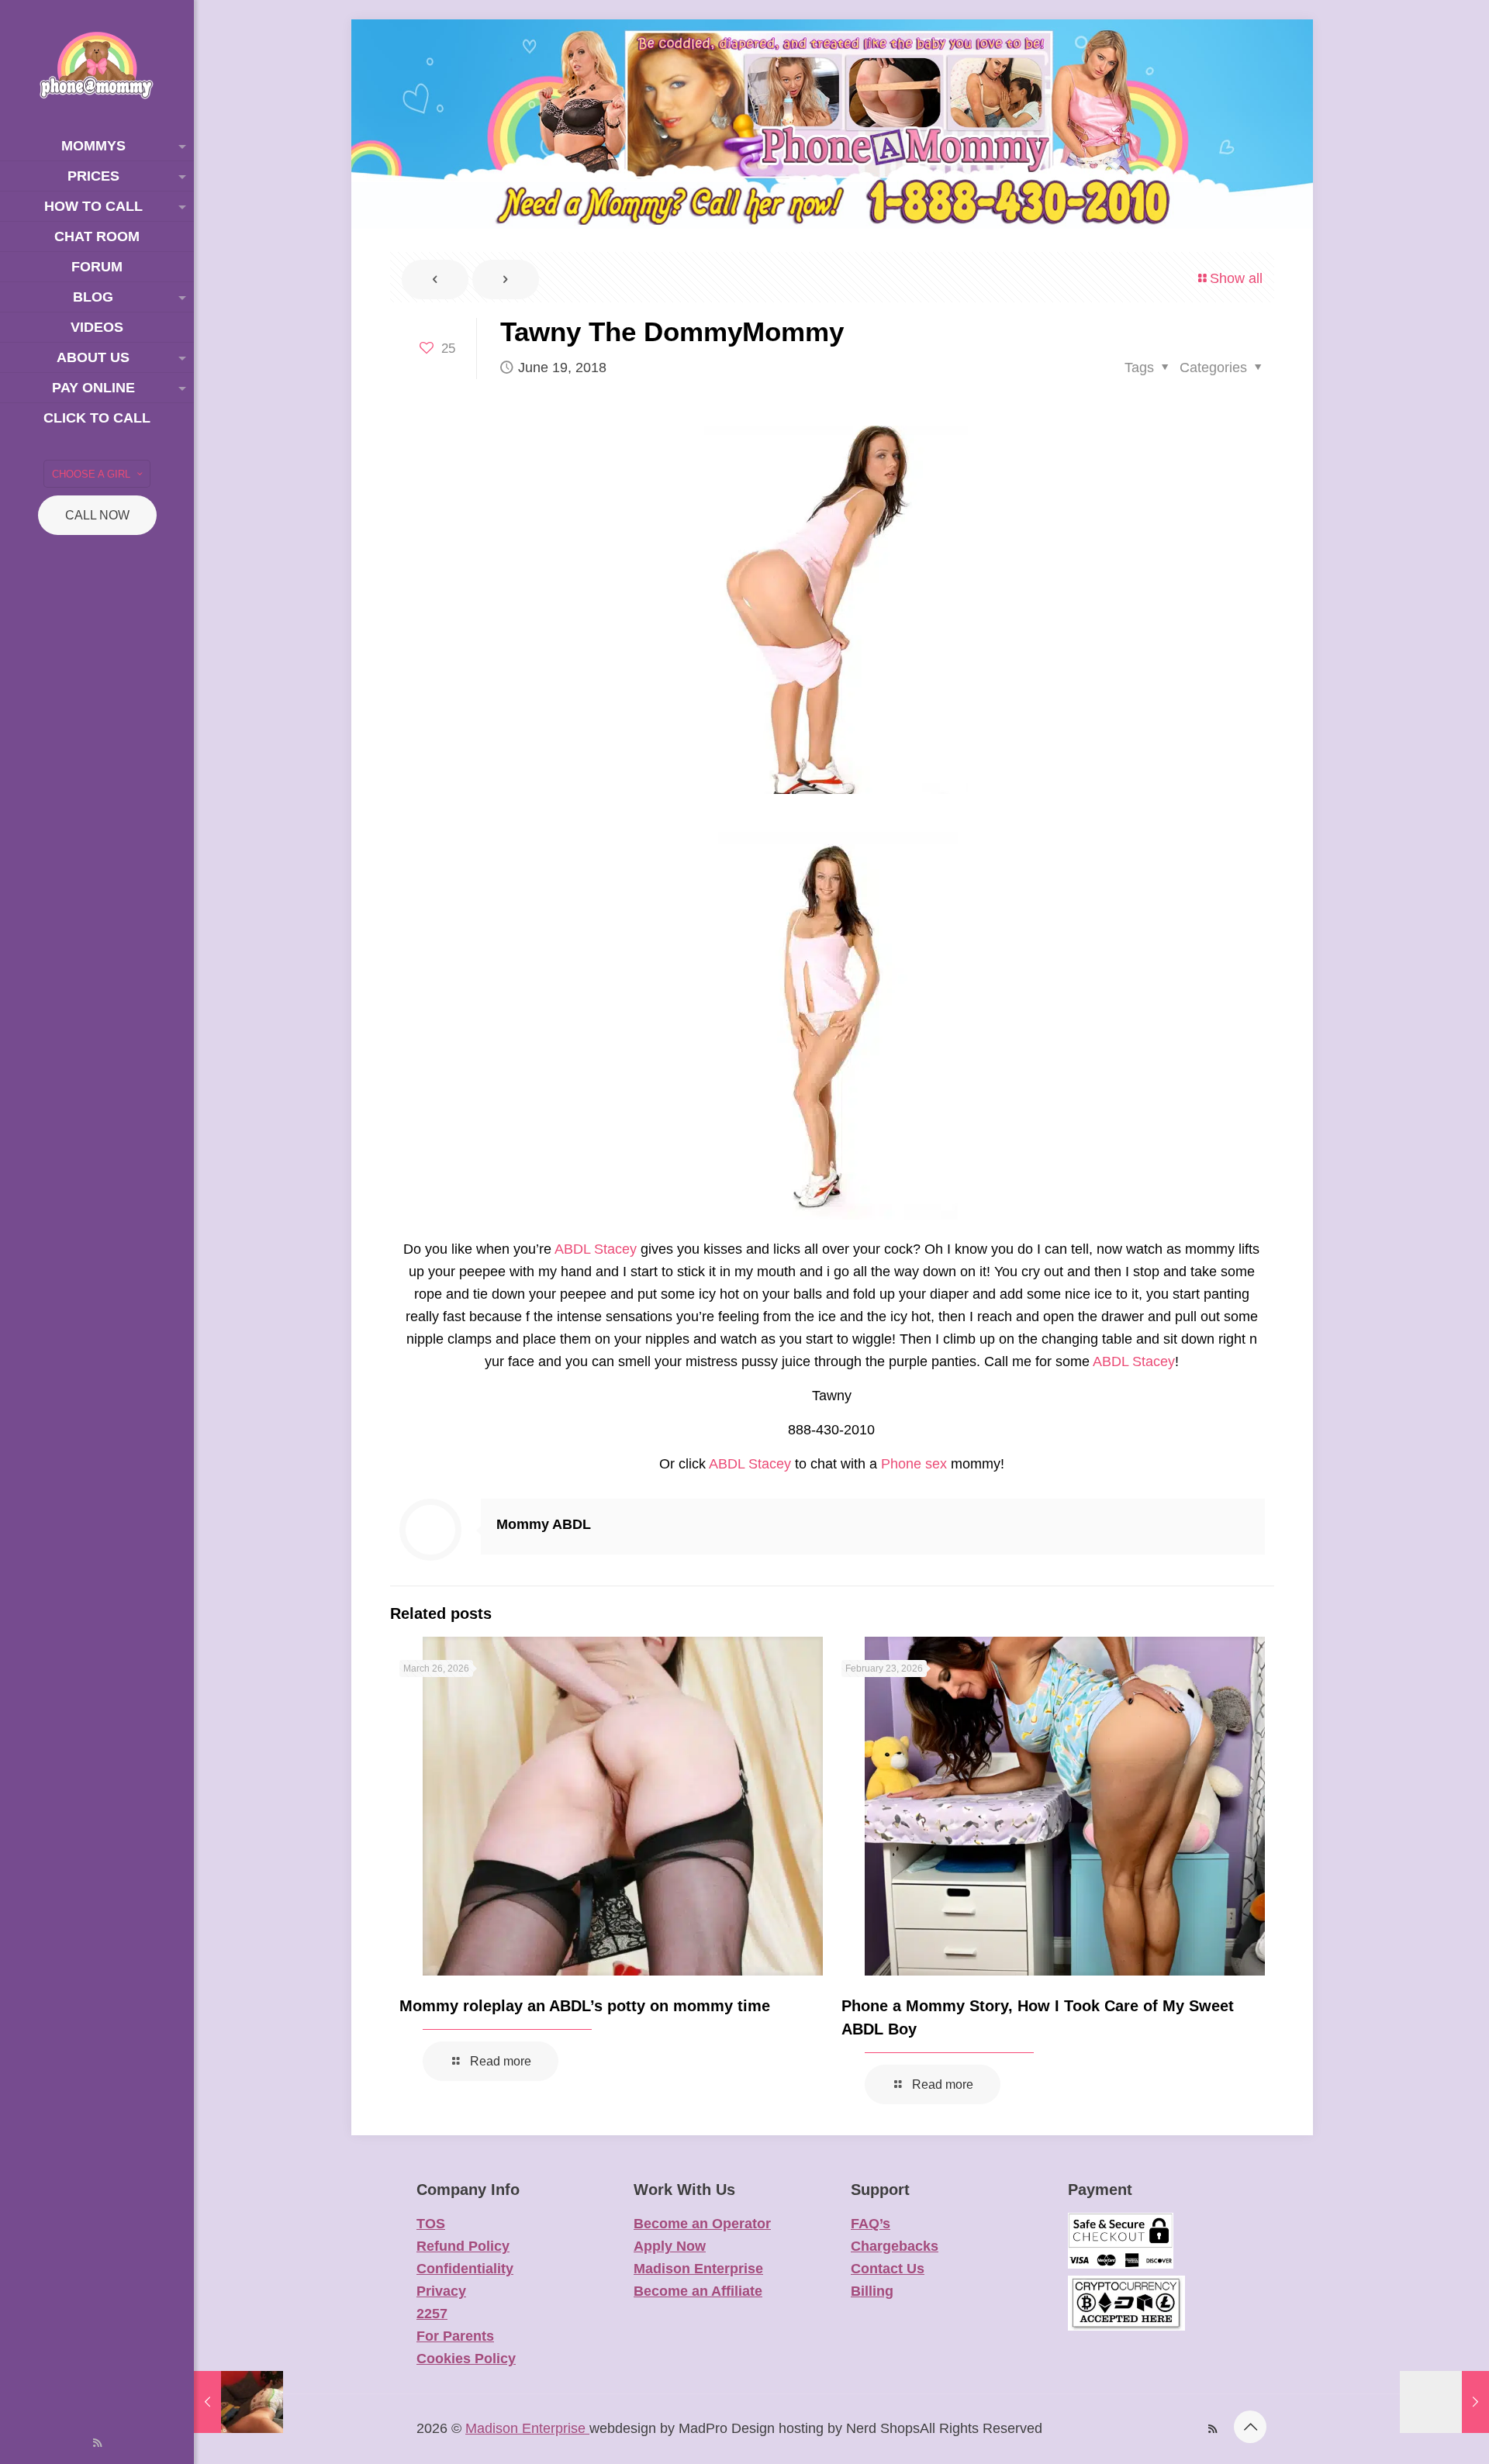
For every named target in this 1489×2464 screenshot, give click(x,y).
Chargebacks (895, 2246)
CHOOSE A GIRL (91, 474)
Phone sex (914, 1464)
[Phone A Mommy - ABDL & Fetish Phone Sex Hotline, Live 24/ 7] (97, 66)
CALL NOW (97, 515)
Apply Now (670, 2246)
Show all (1236, 278)
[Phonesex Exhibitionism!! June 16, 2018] (238, 2402)
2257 (432, 2314)
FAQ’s (871, 2224)
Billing (872, 2291)
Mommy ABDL (544, 1524)
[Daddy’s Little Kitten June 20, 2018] (1444, 2402)
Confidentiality (465, 2269)
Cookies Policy (466, 2359)
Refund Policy (463, 2246)
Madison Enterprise (698, 2269)
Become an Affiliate (698, 2291)
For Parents (455, 2336)
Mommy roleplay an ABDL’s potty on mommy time (585, 2006)
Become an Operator (702, 2224)
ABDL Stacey (596, 1249)
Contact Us (888, 2269)
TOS (431, 2224)
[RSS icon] (97, 2443)
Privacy (441, 2291)
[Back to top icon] (1250, 2427)
